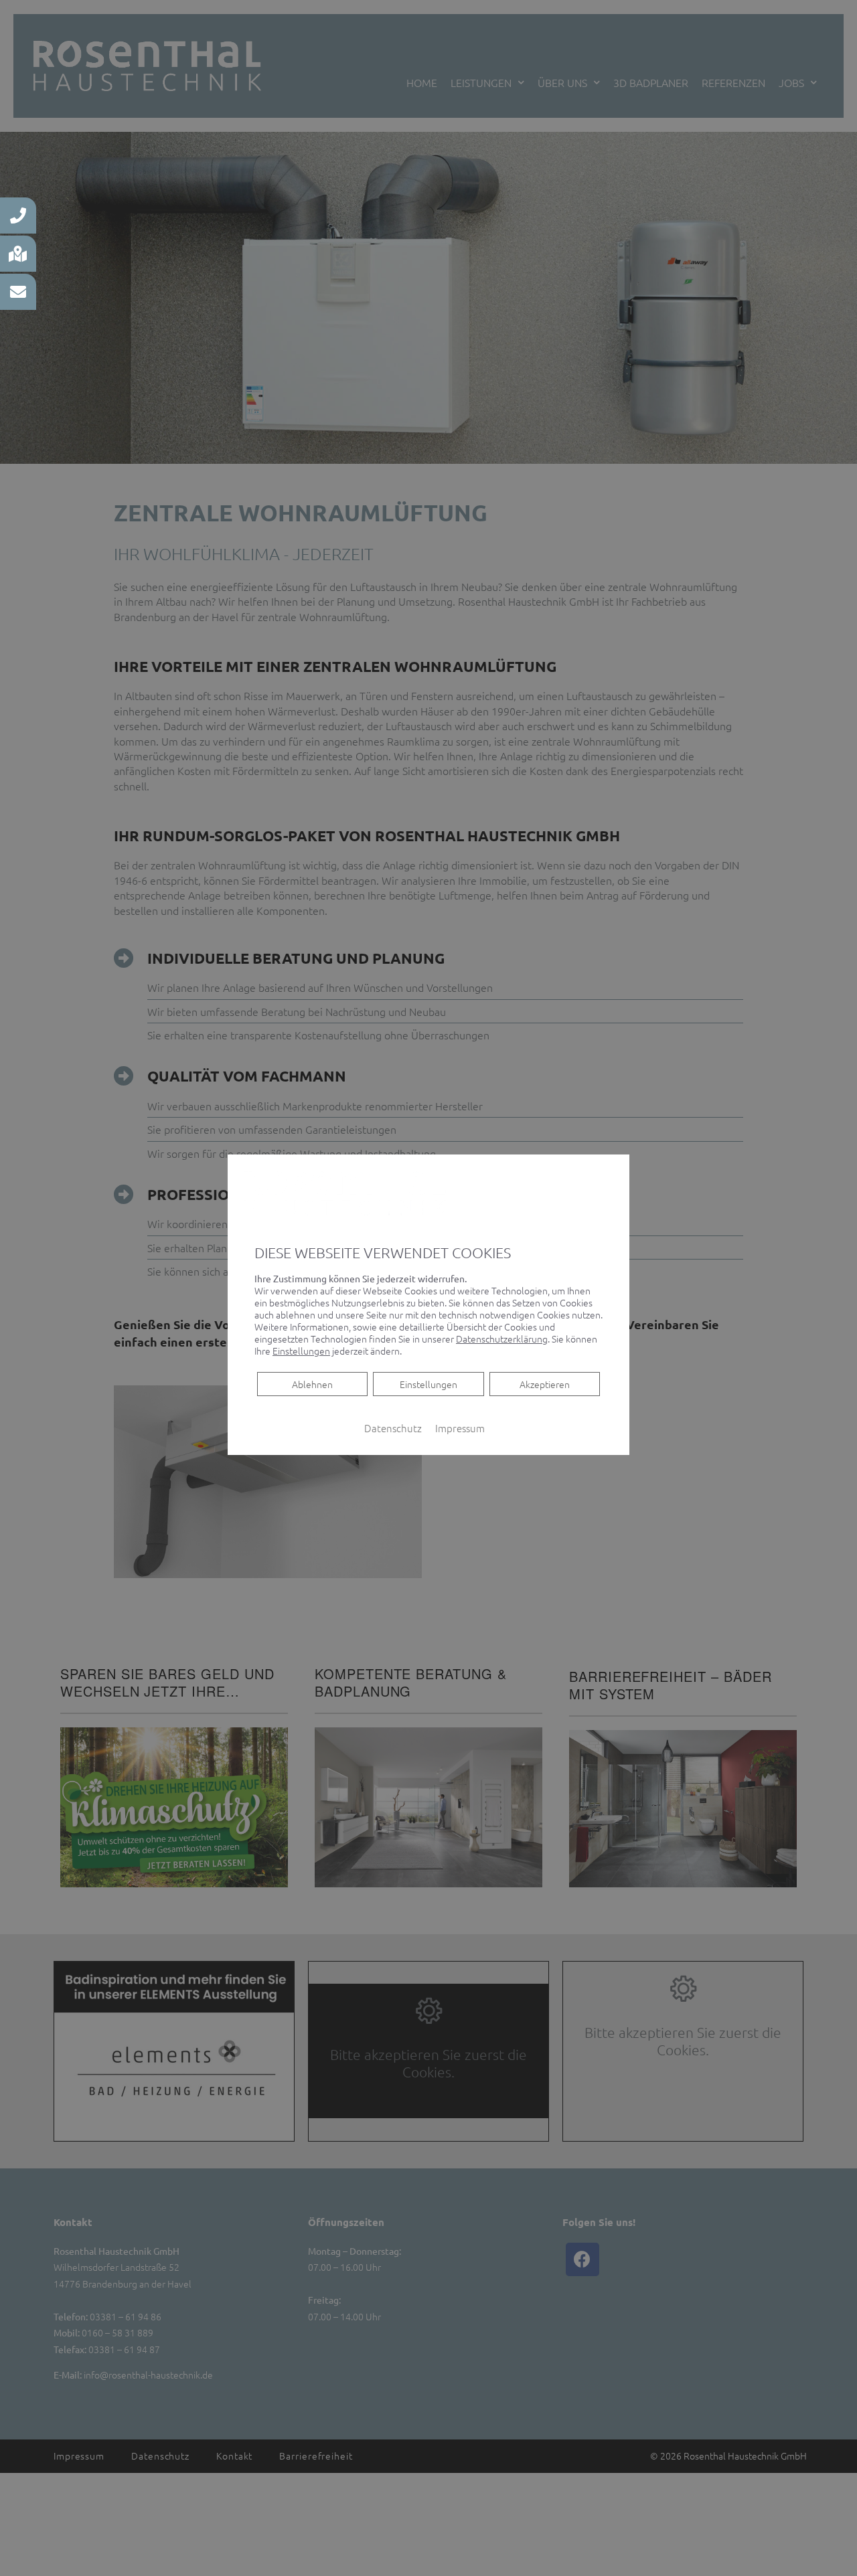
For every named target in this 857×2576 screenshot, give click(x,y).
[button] (18, 216)
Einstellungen (428, 1384)
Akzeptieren (545, 1384)
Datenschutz (393, 1428)
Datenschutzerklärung (502, 1339)
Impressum (460, 1428)
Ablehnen (312, 1384)
